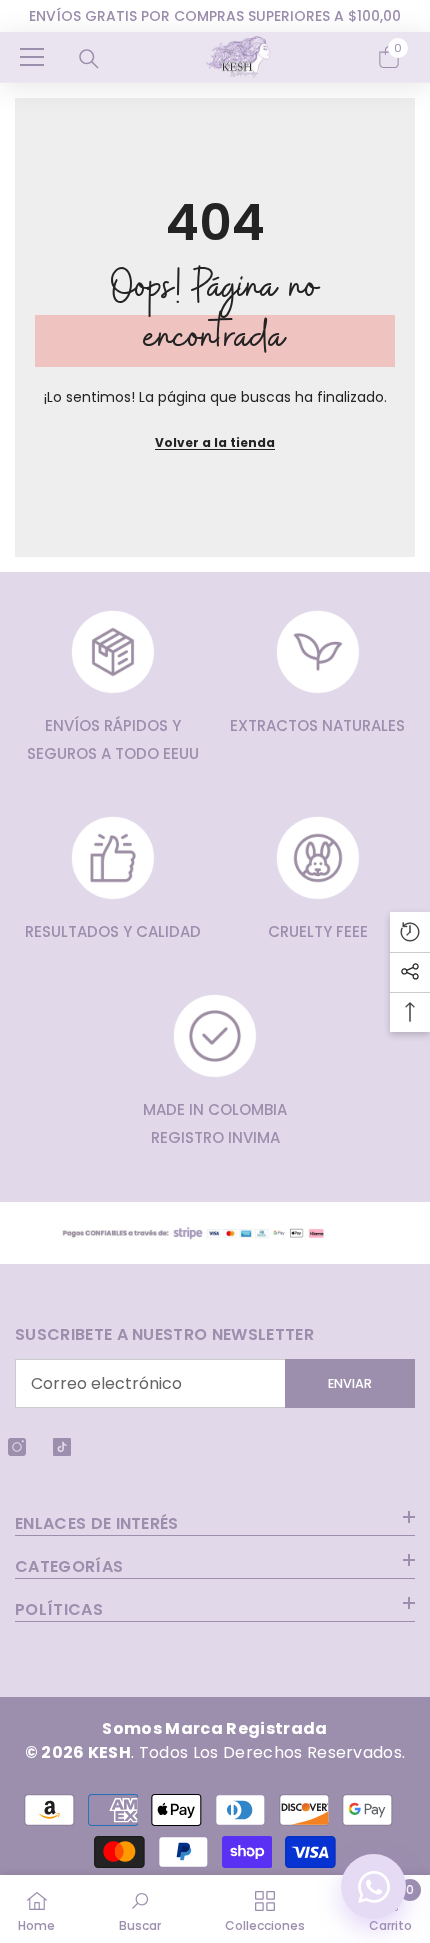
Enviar (350, 1383)
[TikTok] (62, 1447)
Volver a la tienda (215, 442)
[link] (140, 1909)
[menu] (32, 57)
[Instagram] (17, 1447)
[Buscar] (89, 59)
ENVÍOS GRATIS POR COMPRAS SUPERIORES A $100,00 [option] (215, 16)
